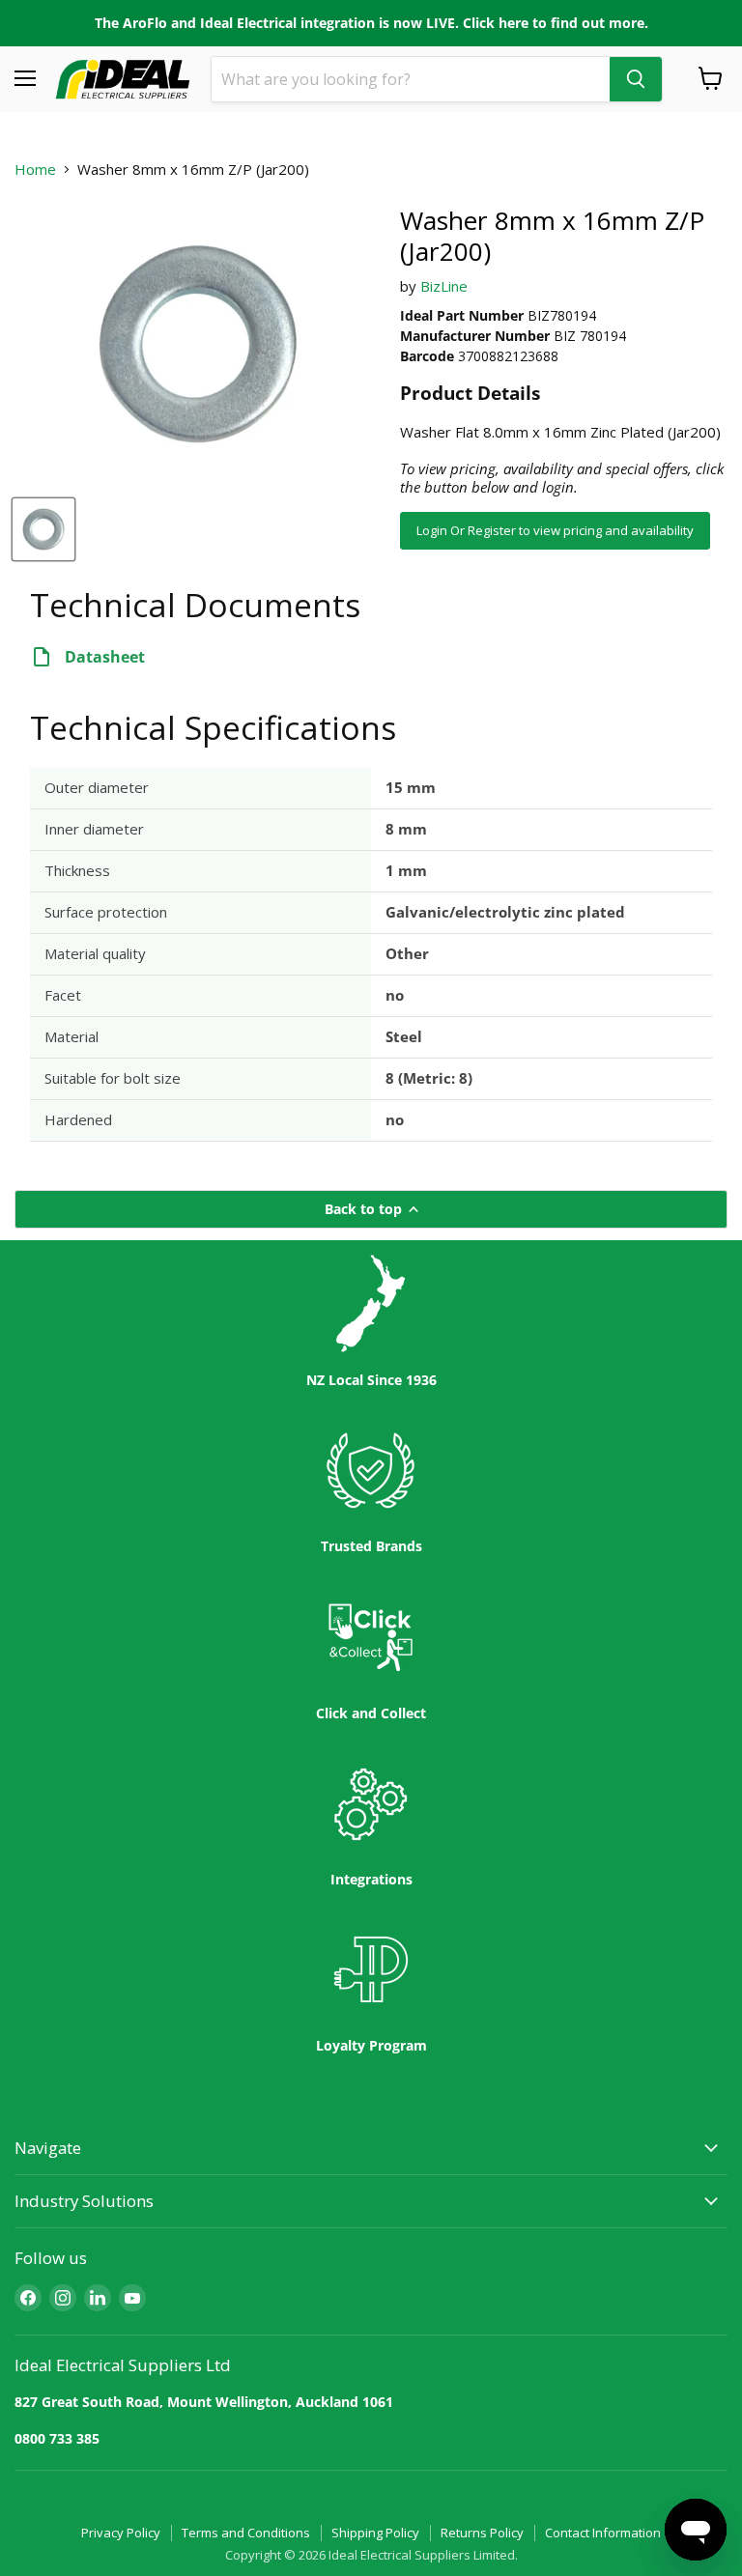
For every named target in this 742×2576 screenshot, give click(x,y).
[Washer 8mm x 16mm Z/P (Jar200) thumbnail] (43, 529)
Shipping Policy (375, 2533)
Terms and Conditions (246, 2533)
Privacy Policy (121, 2533)
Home (35, 170)
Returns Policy (482, 2533)
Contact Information (603, 2533)
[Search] (636, 79)
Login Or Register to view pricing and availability (555, 530)
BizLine (444, 286)
